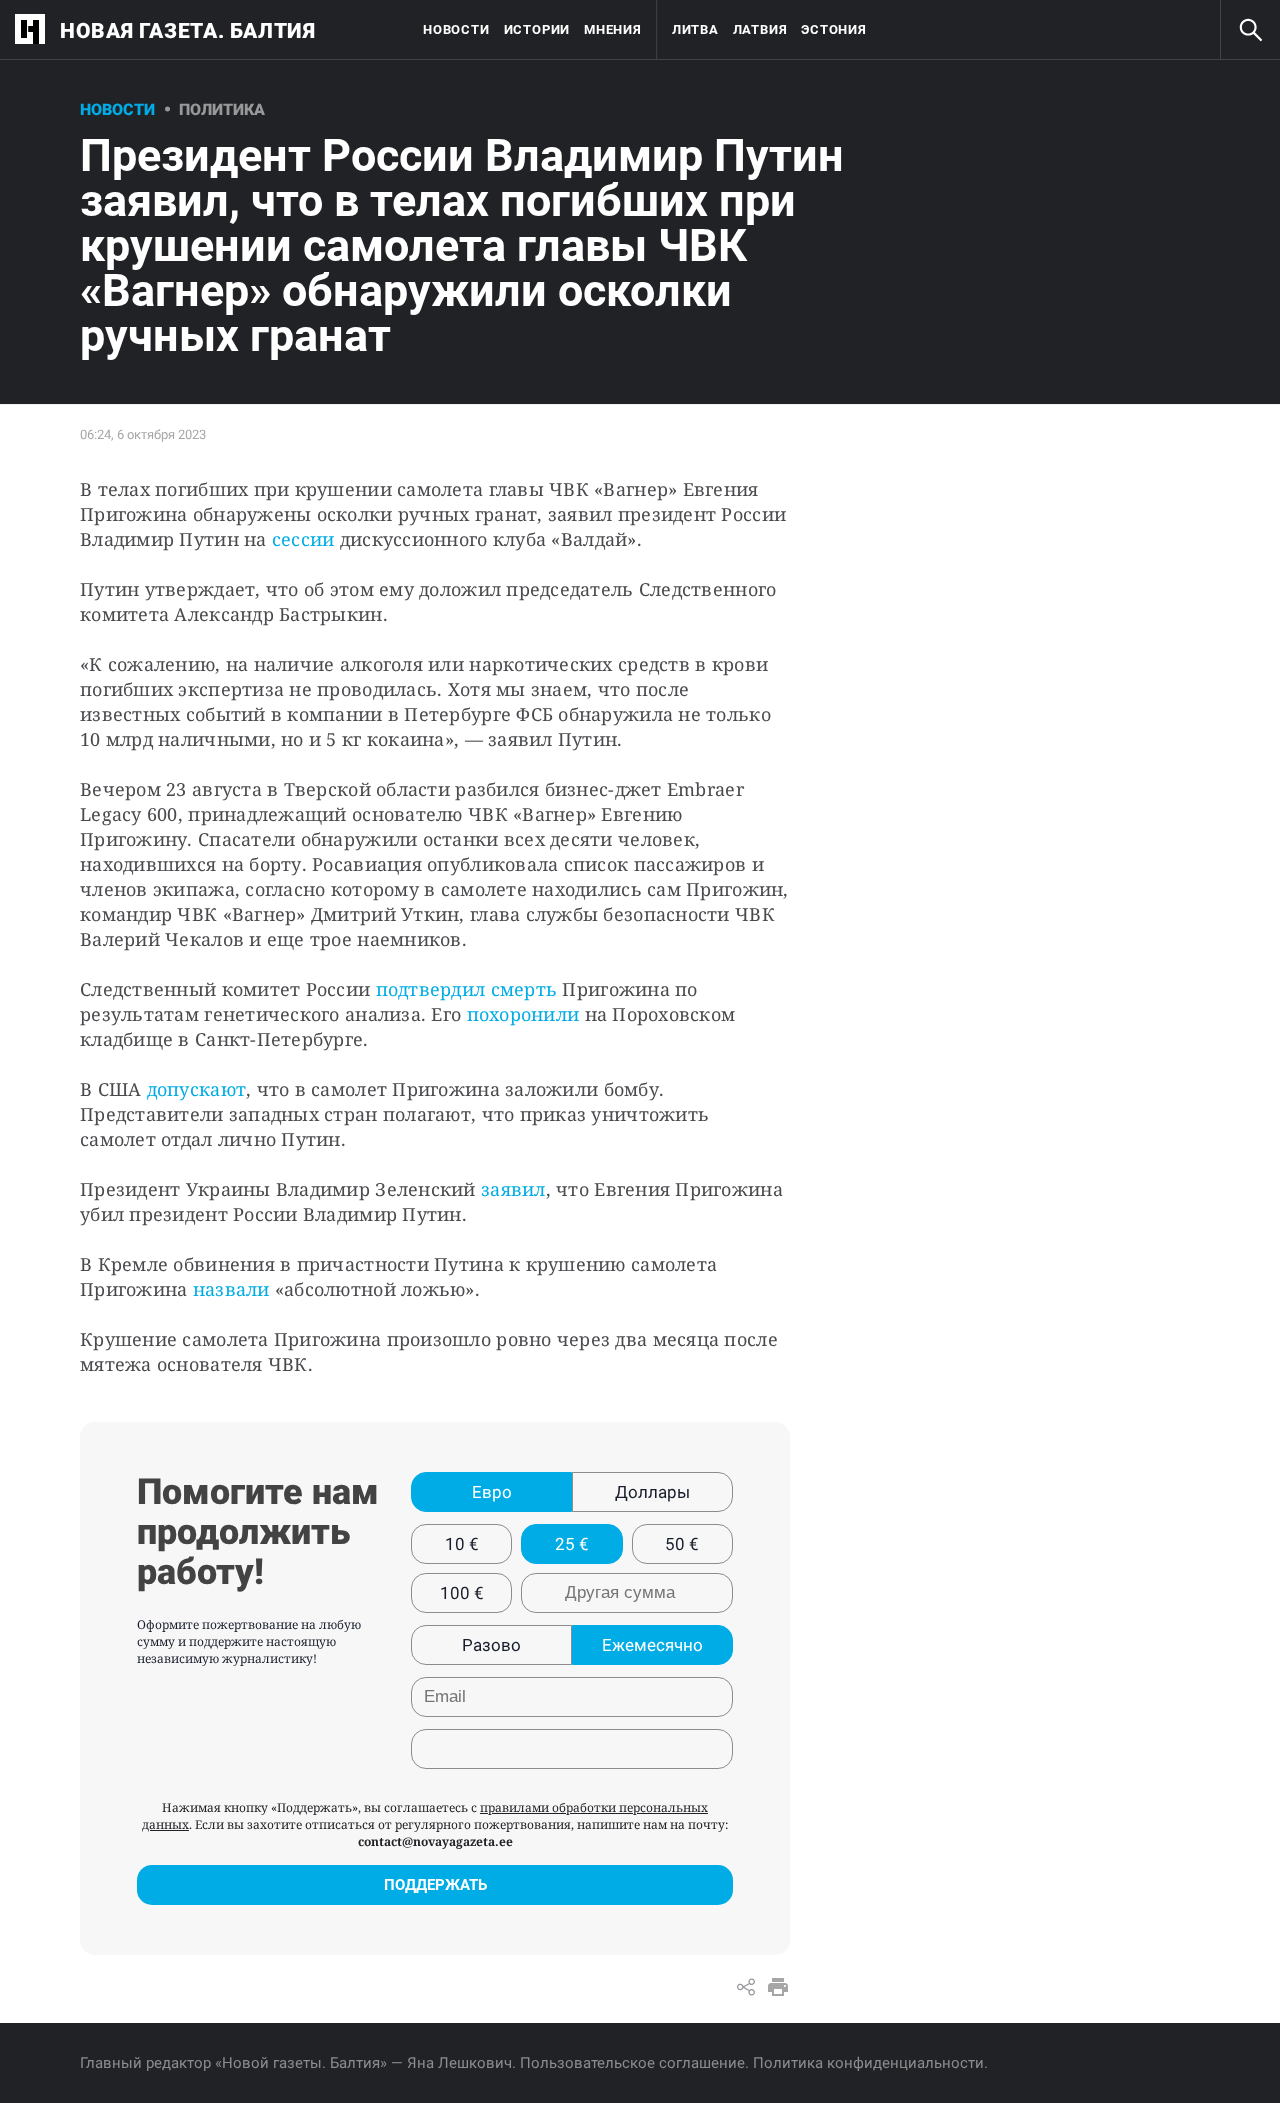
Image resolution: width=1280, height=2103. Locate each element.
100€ (462, 1593)
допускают (196, 1089)
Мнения (613, 29)
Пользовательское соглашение (632, 2063)
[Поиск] (1250, 30)
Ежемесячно (652, 1645)
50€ (682, 1544)
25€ (572, 1544)
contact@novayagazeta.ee (435, 1841)
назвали (231, 1289)
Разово (491, 1645)
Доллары (652, 1492)
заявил (513, 1189)
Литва (695, 29)
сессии (301, 539)
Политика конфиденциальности (868, 2063)
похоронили (523, 1014)
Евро (492, 1492)
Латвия (760, 29)
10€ (462, 1544)
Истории (537, 29)
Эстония (833, 29)
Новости (456, 29)
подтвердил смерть (467, 989)
